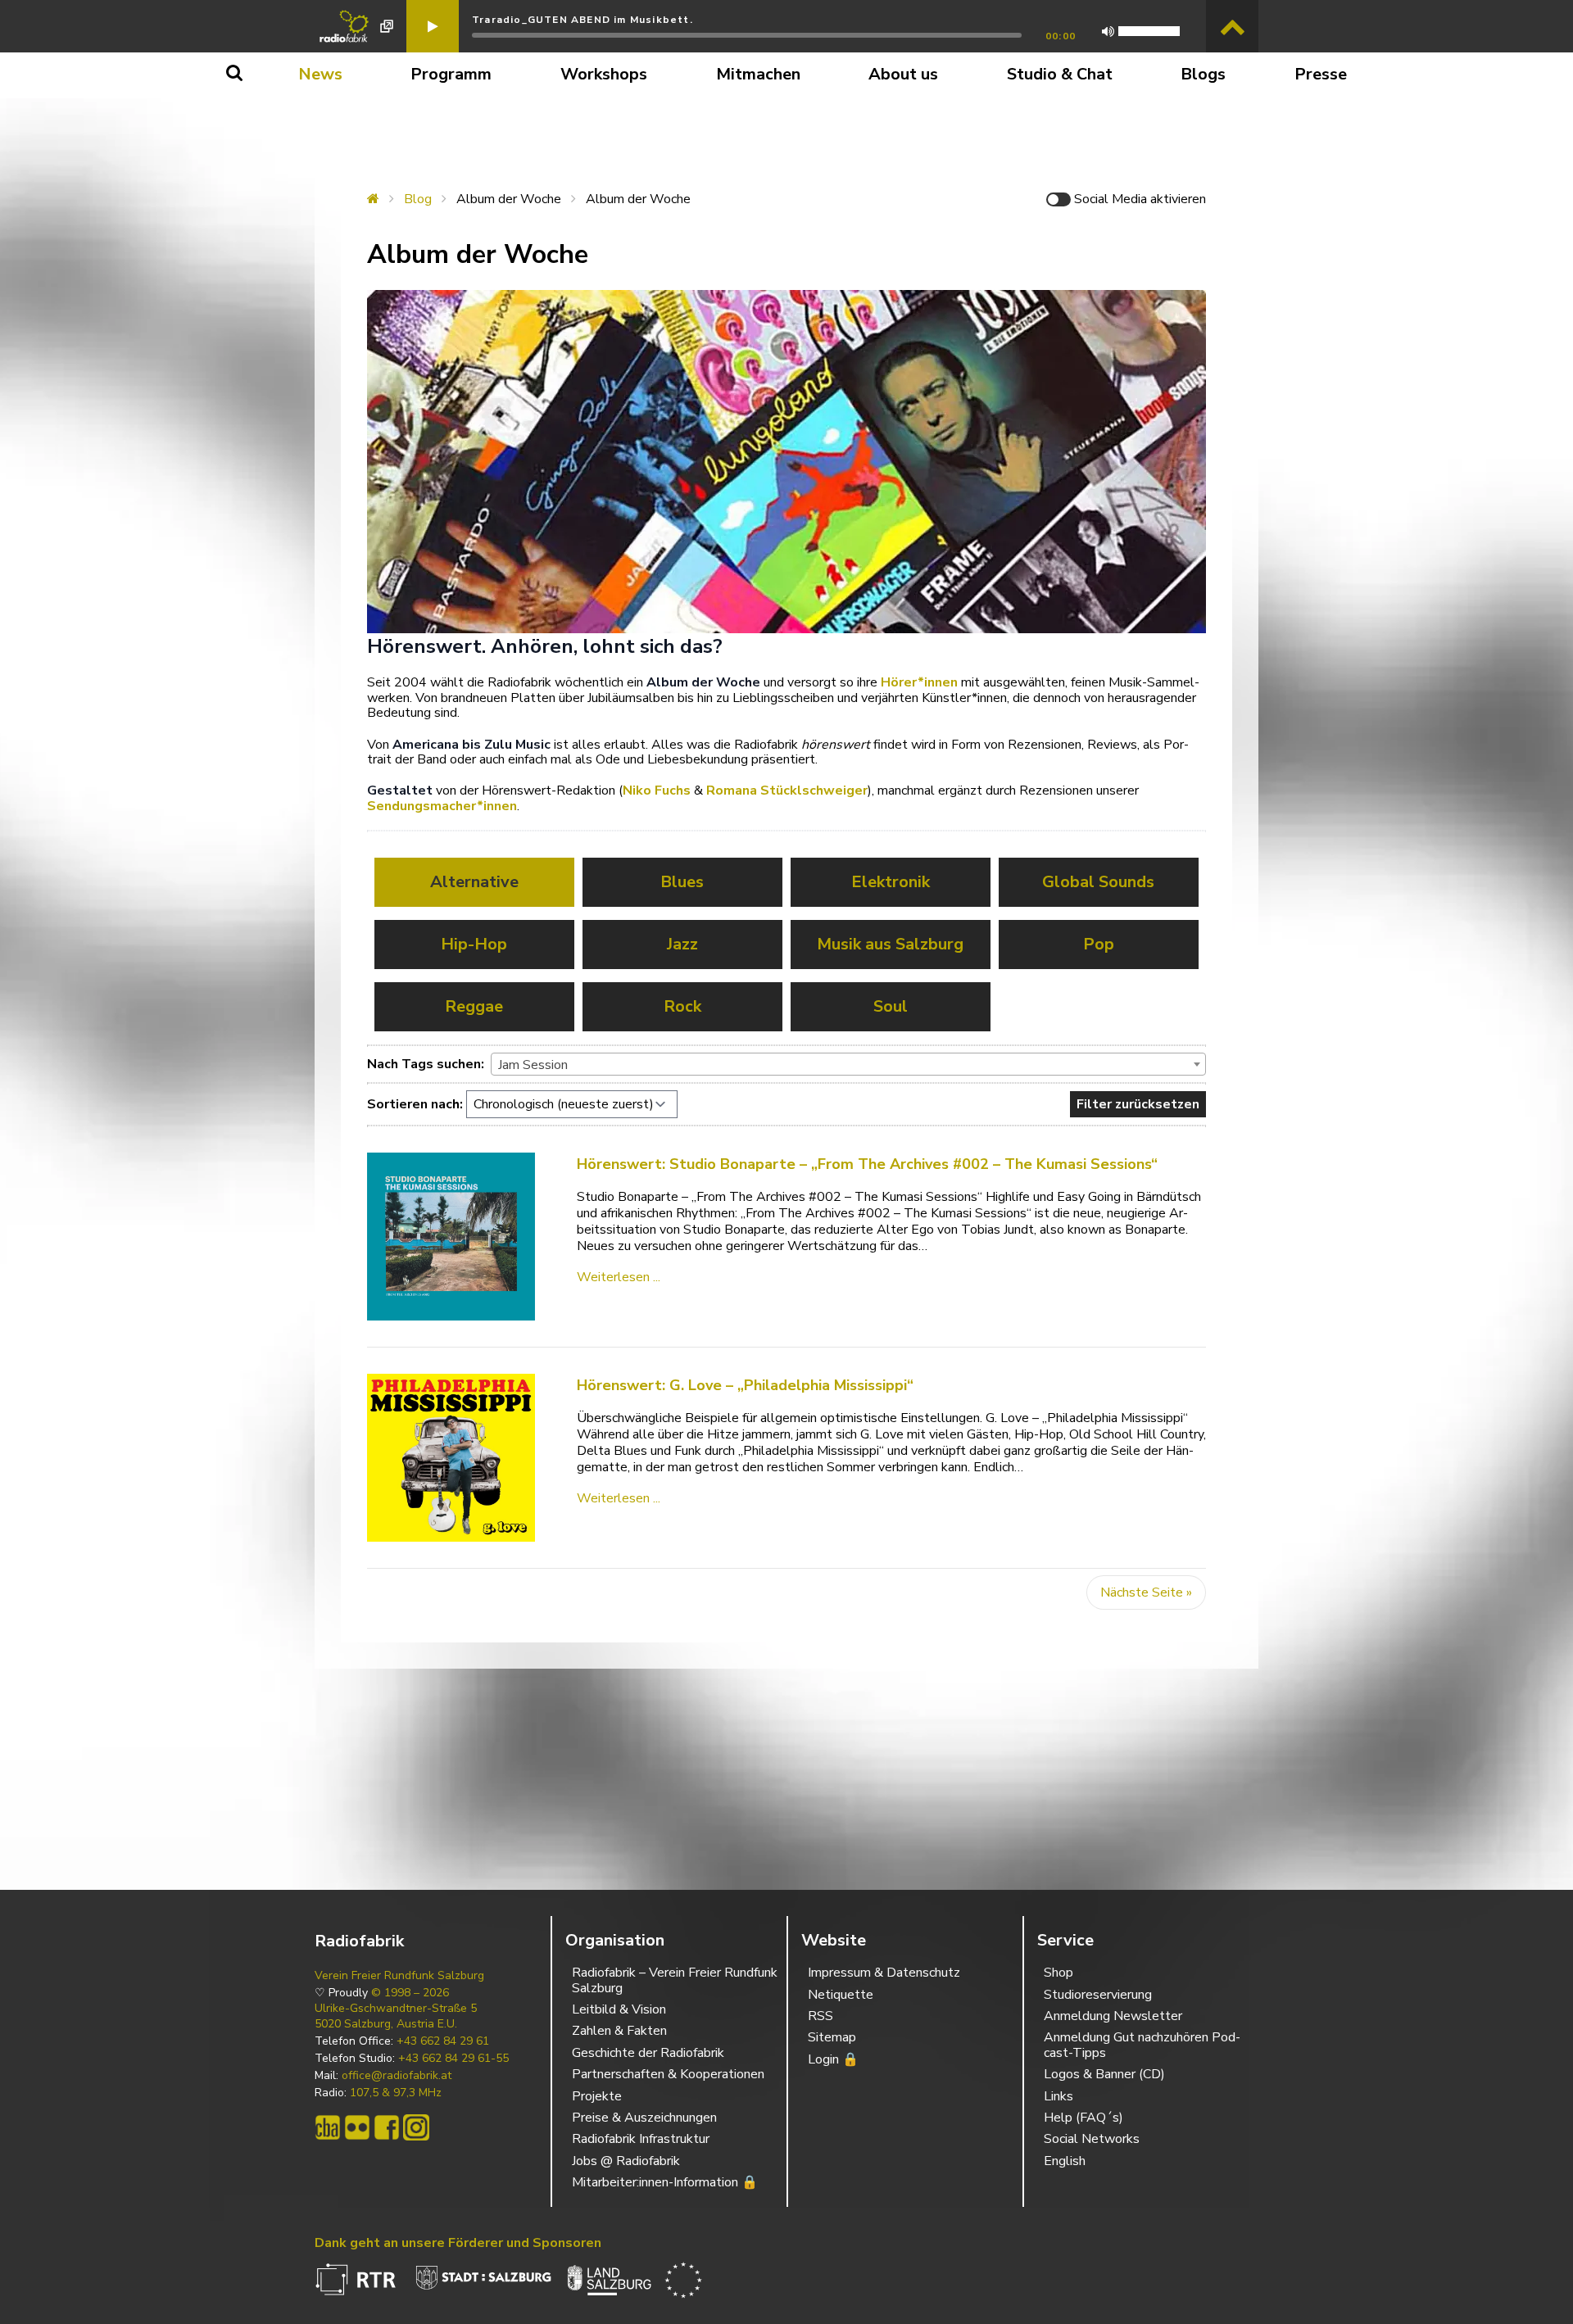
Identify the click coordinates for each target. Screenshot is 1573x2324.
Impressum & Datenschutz (884, 1973)
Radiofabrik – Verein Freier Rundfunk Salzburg (675, 1980)
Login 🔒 (833, 2059)
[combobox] (848, 1064)
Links (1058, 2096)
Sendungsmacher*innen (442, 806)
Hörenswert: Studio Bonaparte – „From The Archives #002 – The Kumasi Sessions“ (867, 1164)
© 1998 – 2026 (410, 1993)
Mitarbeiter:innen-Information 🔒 (665, 2182)
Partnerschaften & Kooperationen (668, 2074)
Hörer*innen (919, 682)
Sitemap (832, 2037)
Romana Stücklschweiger (787, 791)
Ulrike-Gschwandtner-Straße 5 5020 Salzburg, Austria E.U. (396, 2016)
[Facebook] (387, 2127)
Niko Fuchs (657, 791)
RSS (820, 2016)
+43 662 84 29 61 (443, 2041)
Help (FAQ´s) (1083, 2118)
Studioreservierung (1098, 1995)
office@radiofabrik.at (397, 2076)
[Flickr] (357, 2127)
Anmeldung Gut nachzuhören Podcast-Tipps (1142, 2045)
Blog (418, 199)
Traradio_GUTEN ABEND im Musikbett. (583, 20)
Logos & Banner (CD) (1104, 2074)
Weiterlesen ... (619, 1277)
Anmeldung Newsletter (1113, 2016)
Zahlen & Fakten (619, 2031)
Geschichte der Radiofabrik (648, 2053)
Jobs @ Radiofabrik (626, 2161)
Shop (1058, 1973)
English (1065, 2161)
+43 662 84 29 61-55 (453, 2059)
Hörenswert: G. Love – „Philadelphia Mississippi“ (745, 1385)
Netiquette (841, 1995)
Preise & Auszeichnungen (644, 2118)
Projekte (597, 2096)
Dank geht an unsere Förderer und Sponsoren (458, 2243)
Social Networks (1092, 2139)
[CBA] (328, 2127)
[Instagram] (416, 2127)
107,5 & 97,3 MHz (396, 2093)
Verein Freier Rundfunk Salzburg (399, 1976)
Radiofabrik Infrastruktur (641, 2139)
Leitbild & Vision (619, 2009)
